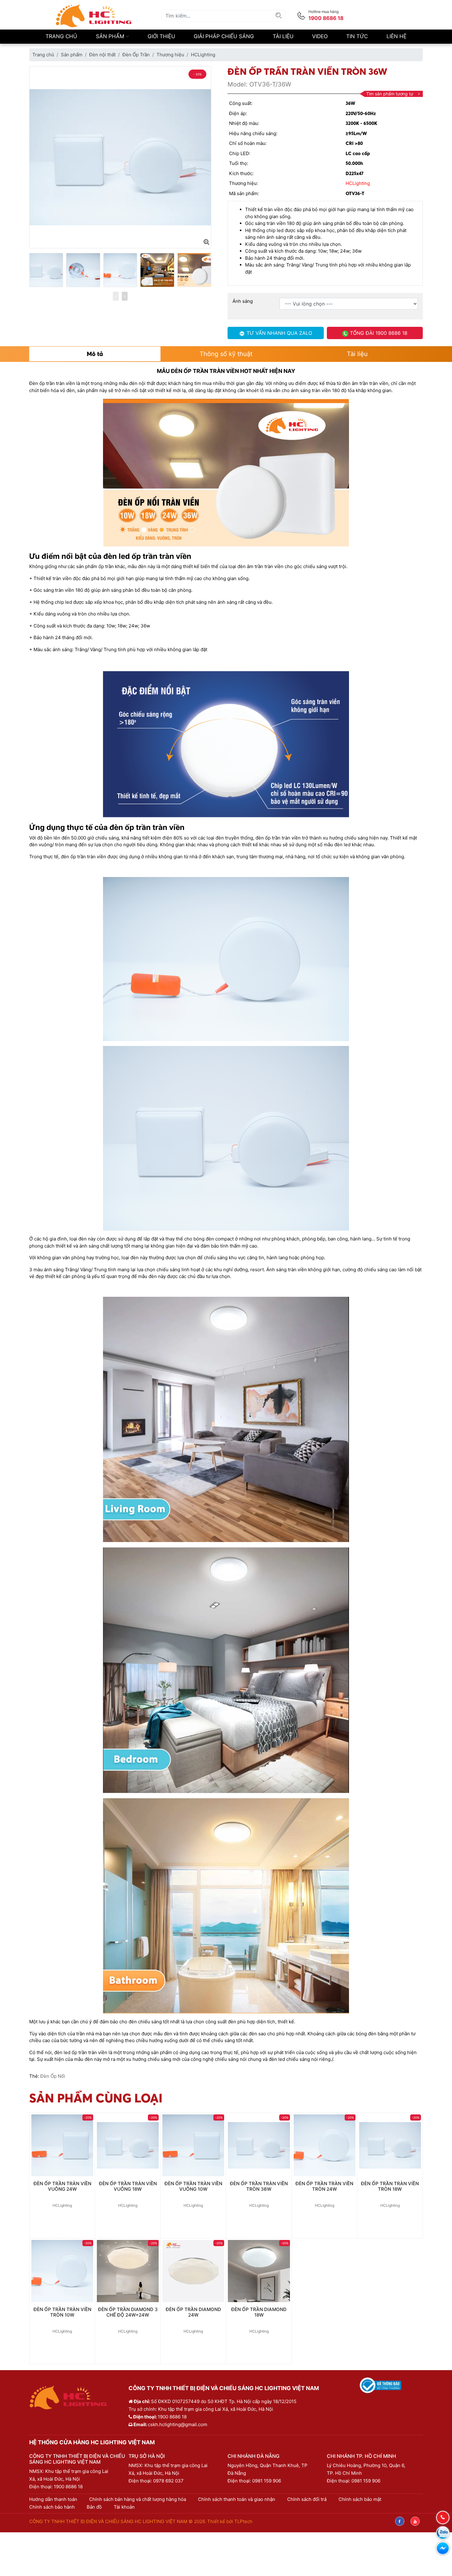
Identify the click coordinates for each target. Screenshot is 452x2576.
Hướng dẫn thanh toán (53, 2499)
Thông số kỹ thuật (226, 354)
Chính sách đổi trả (307, 2499)
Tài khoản (124, 2507)
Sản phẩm (111, 36)
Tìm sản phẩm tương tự (390, 94)
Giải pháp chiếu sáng (224, 36)
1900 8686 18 (68, 2487)
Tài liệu (283, 36)
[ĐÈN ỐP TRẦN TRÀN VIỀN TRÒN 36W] (206, 242)
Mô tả (95, 354)
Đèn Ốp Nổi (53, 2076)
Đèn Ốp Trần (136, 55)
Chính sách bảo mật (360, 2499)
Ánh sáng (243, 301)
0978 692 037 (168, 2481)
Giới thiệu (161, 36)
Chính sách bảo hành (52, 2507)
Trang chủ (61, 36)
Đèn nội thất (102, 55)
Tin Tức (357, 36)
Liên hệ (396, 36)
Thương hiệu (170, 55)
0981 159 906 (267, 2481)
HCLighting (203, 55)
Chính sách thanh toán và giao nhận (237, 2499)
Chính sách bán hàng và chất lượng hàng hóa (138, 2499)
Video (320, 36)
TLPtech (243, 2521)
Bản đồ (94, 2507)
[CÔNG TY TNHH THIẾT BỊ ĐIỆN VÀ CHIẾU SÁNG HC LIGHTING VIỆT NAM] (94, 15)
